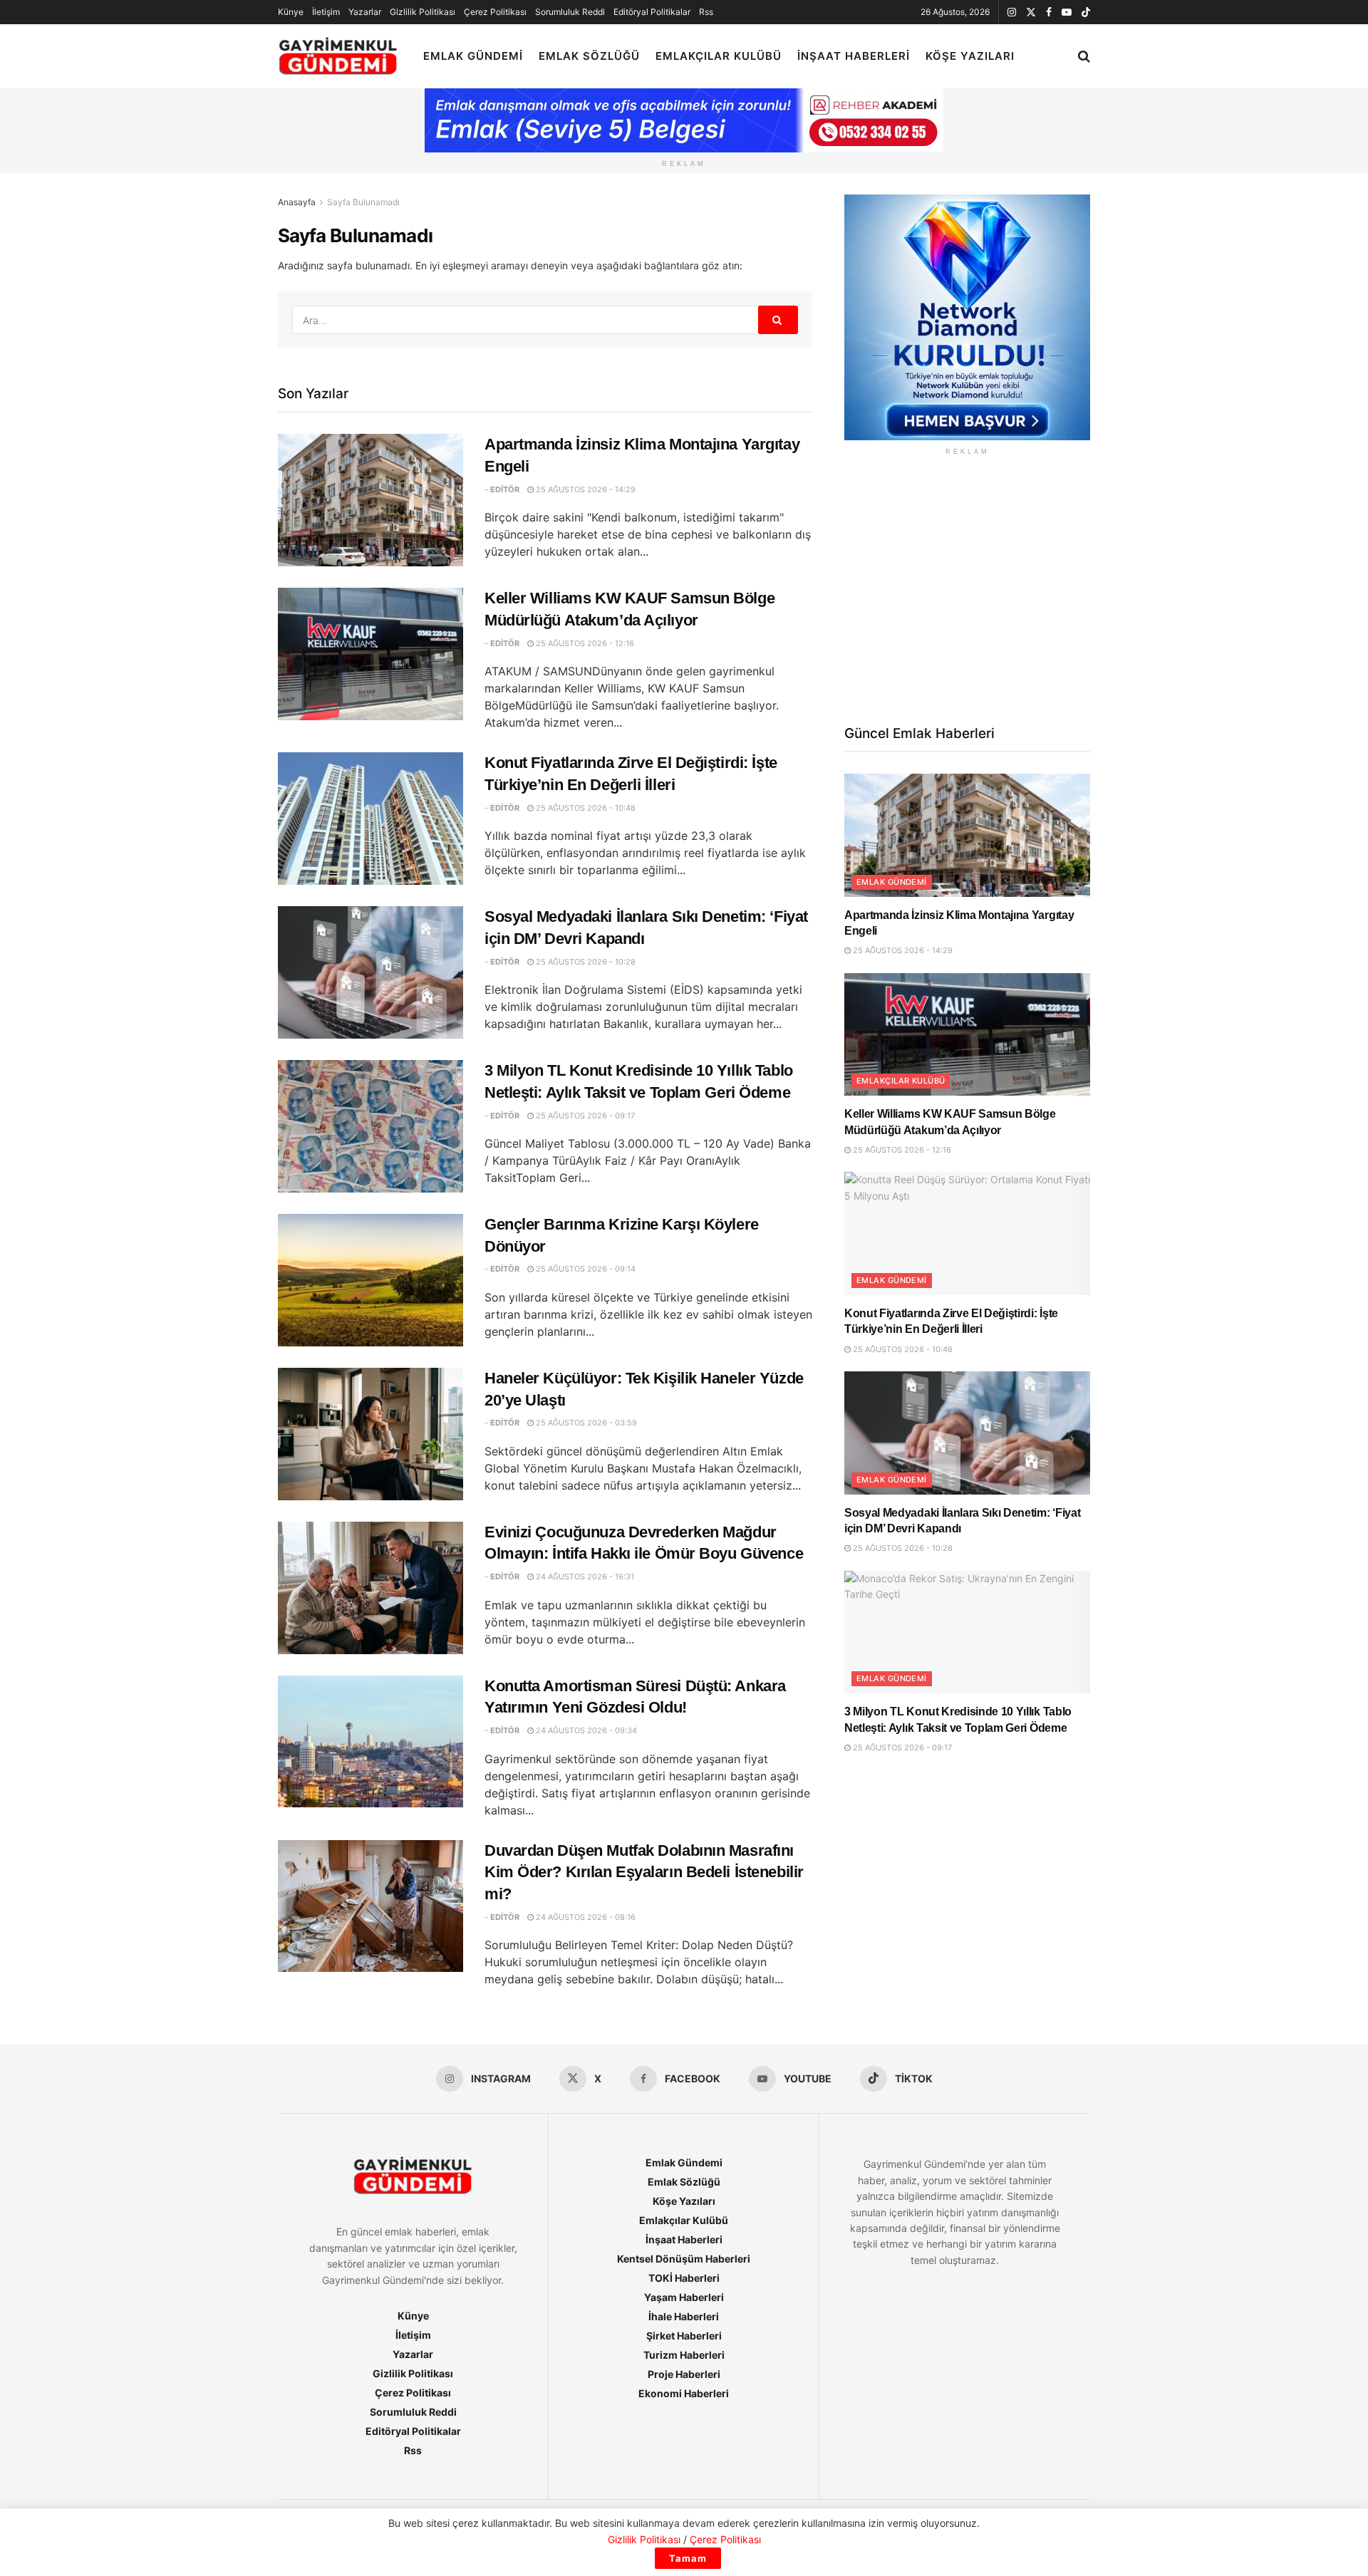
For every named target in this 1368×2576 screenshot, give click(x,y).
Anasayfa (297, 202)
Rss (706, 12)
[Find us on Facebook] (1049, 12)
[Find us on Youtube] (1067, 12)
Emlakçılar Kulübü (719, 56)
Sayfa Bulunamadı (363, 202)
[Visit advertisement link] (967, 317)
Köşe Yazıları (970, 56)
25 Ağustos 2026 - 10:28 (585, 962)
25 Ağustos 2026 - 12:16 (584, 643)
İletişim (326, 12)
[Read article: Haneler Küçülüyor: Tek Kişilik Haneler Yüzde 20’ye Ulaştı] (370, 1434)
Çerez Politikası (495, 12)
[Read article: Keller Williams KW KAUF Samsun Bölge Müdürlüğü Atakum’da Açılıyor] (370, 654)
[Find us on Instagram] (1012, 12)
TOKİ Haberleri (684, 2278)
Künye (291, 12)
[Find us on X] (1031, 12)
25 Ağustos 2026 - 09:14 (585, 1269)
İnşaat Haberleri (854, 56)
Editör (505, 489)
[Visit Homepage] (338, 57)
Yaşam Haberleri (684, 2297)
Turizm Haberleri (684, 2355)
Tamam (688, 2558)
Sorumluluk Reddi (570, 12)
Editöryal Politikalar (652, 12)
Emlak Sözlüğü (589, 56)
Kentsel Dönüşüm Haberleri (684, 2259)
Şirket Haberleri (684, 2336)
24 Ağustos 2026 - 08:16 (585, 1917)
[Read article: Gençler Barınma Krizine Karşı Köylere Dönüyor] (370, 1280)
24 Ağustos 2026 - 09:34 (585, 1730)
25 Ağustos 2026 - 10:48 (585, 808)
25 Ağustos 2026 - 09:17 (584, 1116)
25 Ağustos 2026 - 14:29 (585, 489)
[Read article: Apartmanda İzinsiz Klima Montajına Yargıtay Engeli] (370, 500)
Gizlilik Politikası (423, 12)
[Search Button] (1084, 56)
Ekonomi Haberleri (684, 2393)
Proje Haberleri (684, 2374)
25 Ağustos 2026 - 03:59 (585, 1423)
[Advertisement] (967, 588)
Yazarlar (365, 12)
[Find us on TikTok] (1086, 13)
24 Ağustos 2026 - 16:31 (584, 1577)
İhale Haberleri (684, 2316)
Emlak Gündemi (473, 56)
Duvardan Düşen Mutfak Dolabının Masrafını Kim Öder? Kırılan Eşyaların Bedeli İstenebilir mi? (644, 1873)
